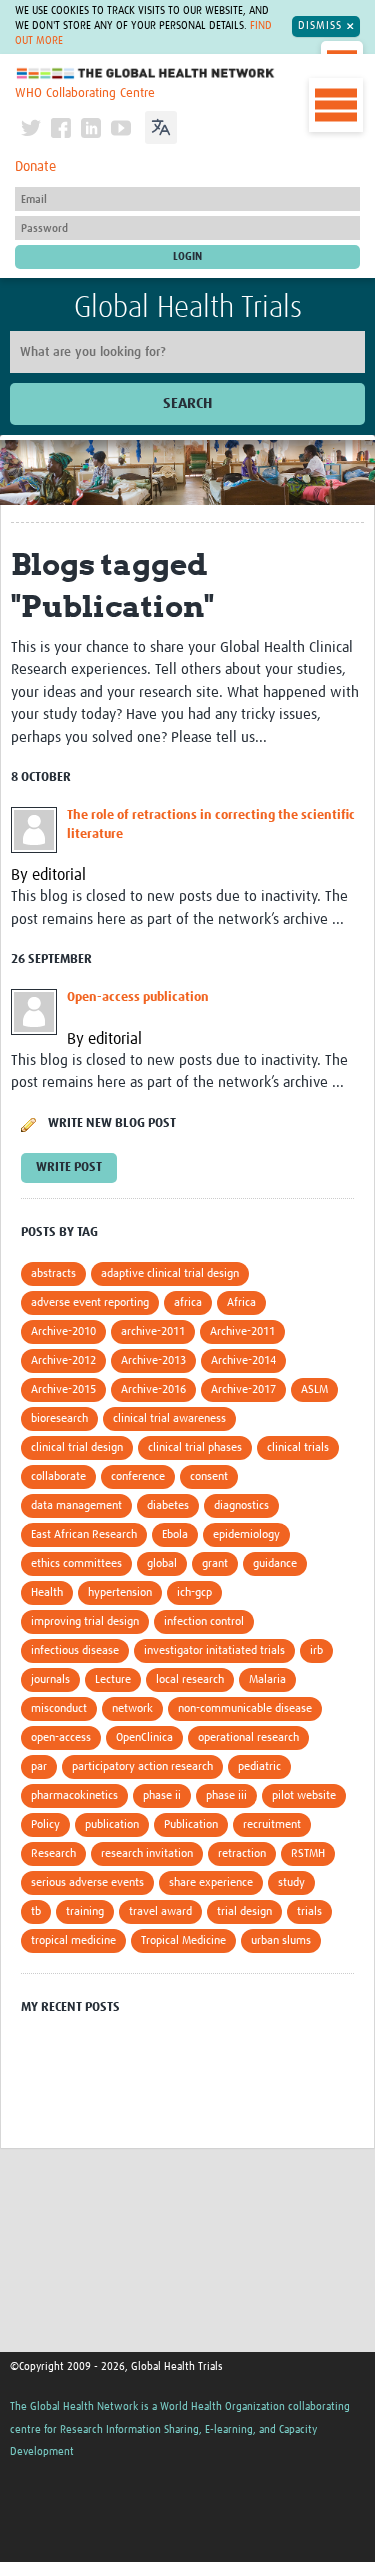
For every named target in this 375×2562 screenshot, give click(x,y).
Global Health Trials (188, 308)
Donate (35, 167)
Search (187, 403)
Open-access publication (138, 997)
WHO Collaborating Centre (85, 93)
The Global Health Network (146, 73)
